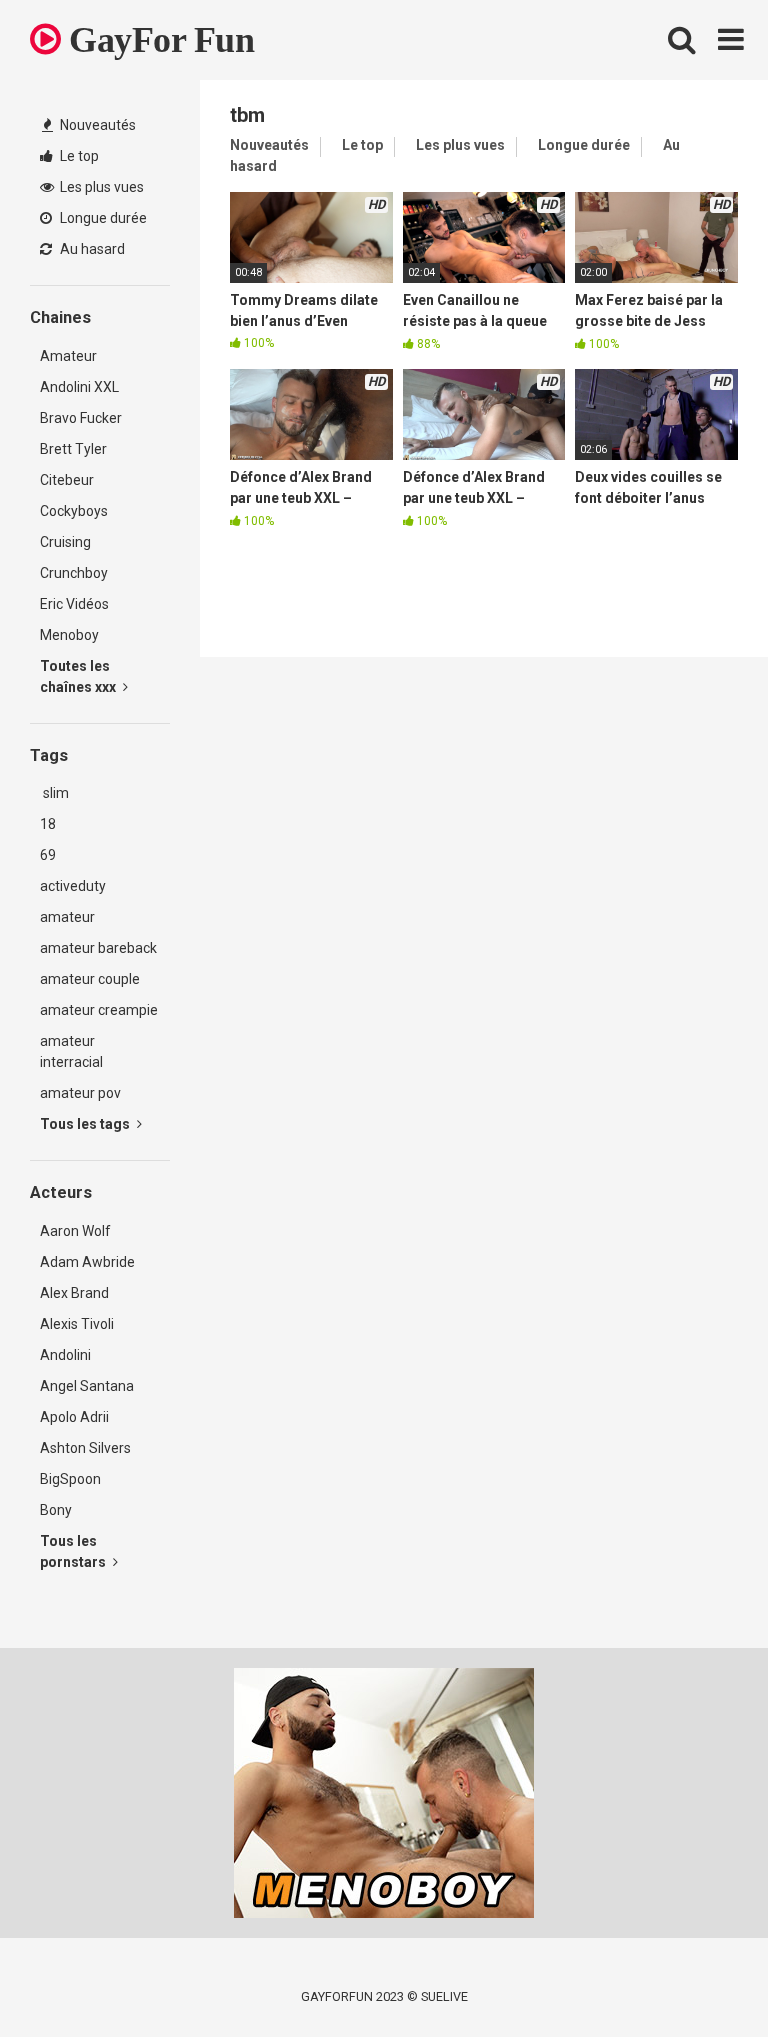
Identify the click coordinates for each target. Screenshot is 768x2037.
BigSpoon (70, 1479)
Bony (56, 1510)
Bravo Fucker (81, 418)
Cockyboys (74, 511)
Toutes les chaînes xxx (79, 676)
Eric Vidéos (74, 604)
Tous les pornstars (74, 1551)
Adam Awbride (87, 1262)
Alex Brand (74, 1293)
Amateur (68, 356)
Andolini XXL (79, 387)
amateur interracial (71, 1051)
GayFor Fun (157, 40)
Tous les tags (86, 1124)
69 (48, 855)
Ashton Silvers (85, 1448)
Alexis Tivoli (77, 1324)
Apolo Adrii (74, 1417)
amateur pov (80, 1093)
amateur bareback (98, 948)
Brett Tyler (73, 449)
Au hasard (91, 249)
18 (48, 824)
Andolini (65, 1355)
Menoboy (69, 635)
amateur (67, 917)
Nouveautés (96, 125)
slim (54, 793)
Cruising (65, 542)
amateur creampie (99, 1010)
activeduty (73, 886)
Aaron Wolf (75, 1231)
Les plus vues (100, 187)
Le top (78, 156)
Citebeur (67, 480)
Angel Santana (87, 1386)
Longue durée (102, 218)
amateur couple (90, 979)
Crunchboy (74, 573)
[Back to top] (701, 1976)
